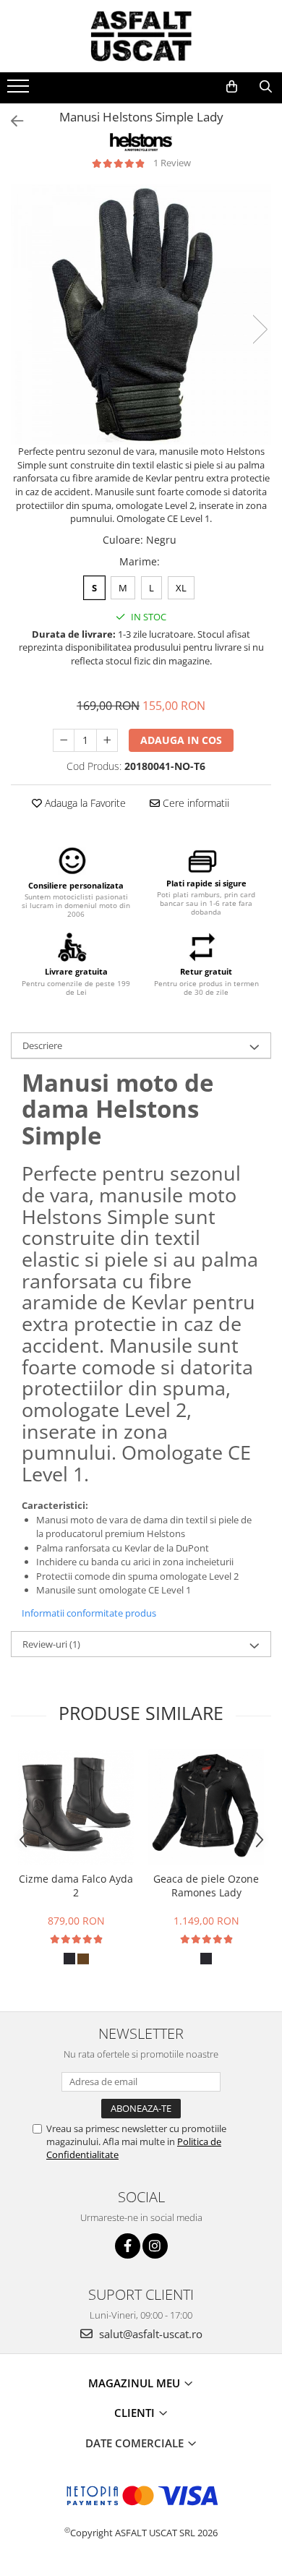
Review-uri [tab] (51, 1644)
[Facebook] (128, 2246)
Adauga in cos (181, 740)
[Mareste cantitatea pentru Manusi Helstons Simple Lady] (107, 740)
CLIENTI (136, 2413)
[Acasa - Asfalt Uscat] (141, 36)
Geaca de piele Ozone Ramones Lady (206, 1886)
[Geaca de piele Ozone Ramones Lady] (206, 1807)
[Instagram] (155, 2246)
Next (260, 329)
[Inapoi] (11, 121)
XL (181, 588)
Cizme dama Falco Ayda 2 (76, 1886)
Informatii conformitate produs (89, 1613)
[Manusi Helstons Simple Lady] (141, 314)
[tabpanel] (141, 314)
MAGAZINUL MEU (136, 2383)
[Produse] (20, 90)
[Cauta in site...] (266, 87)
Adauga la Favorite (84, 803)
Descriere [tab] (42, 1045)
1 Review (172, 163)
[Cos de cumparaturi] (232, 87)
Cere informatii (195, 803)
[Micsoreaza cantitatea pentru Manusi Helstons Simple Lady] (64, 740)
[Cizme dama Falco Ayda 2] (76, 1807)
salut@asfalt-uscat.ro (149, 2334)
